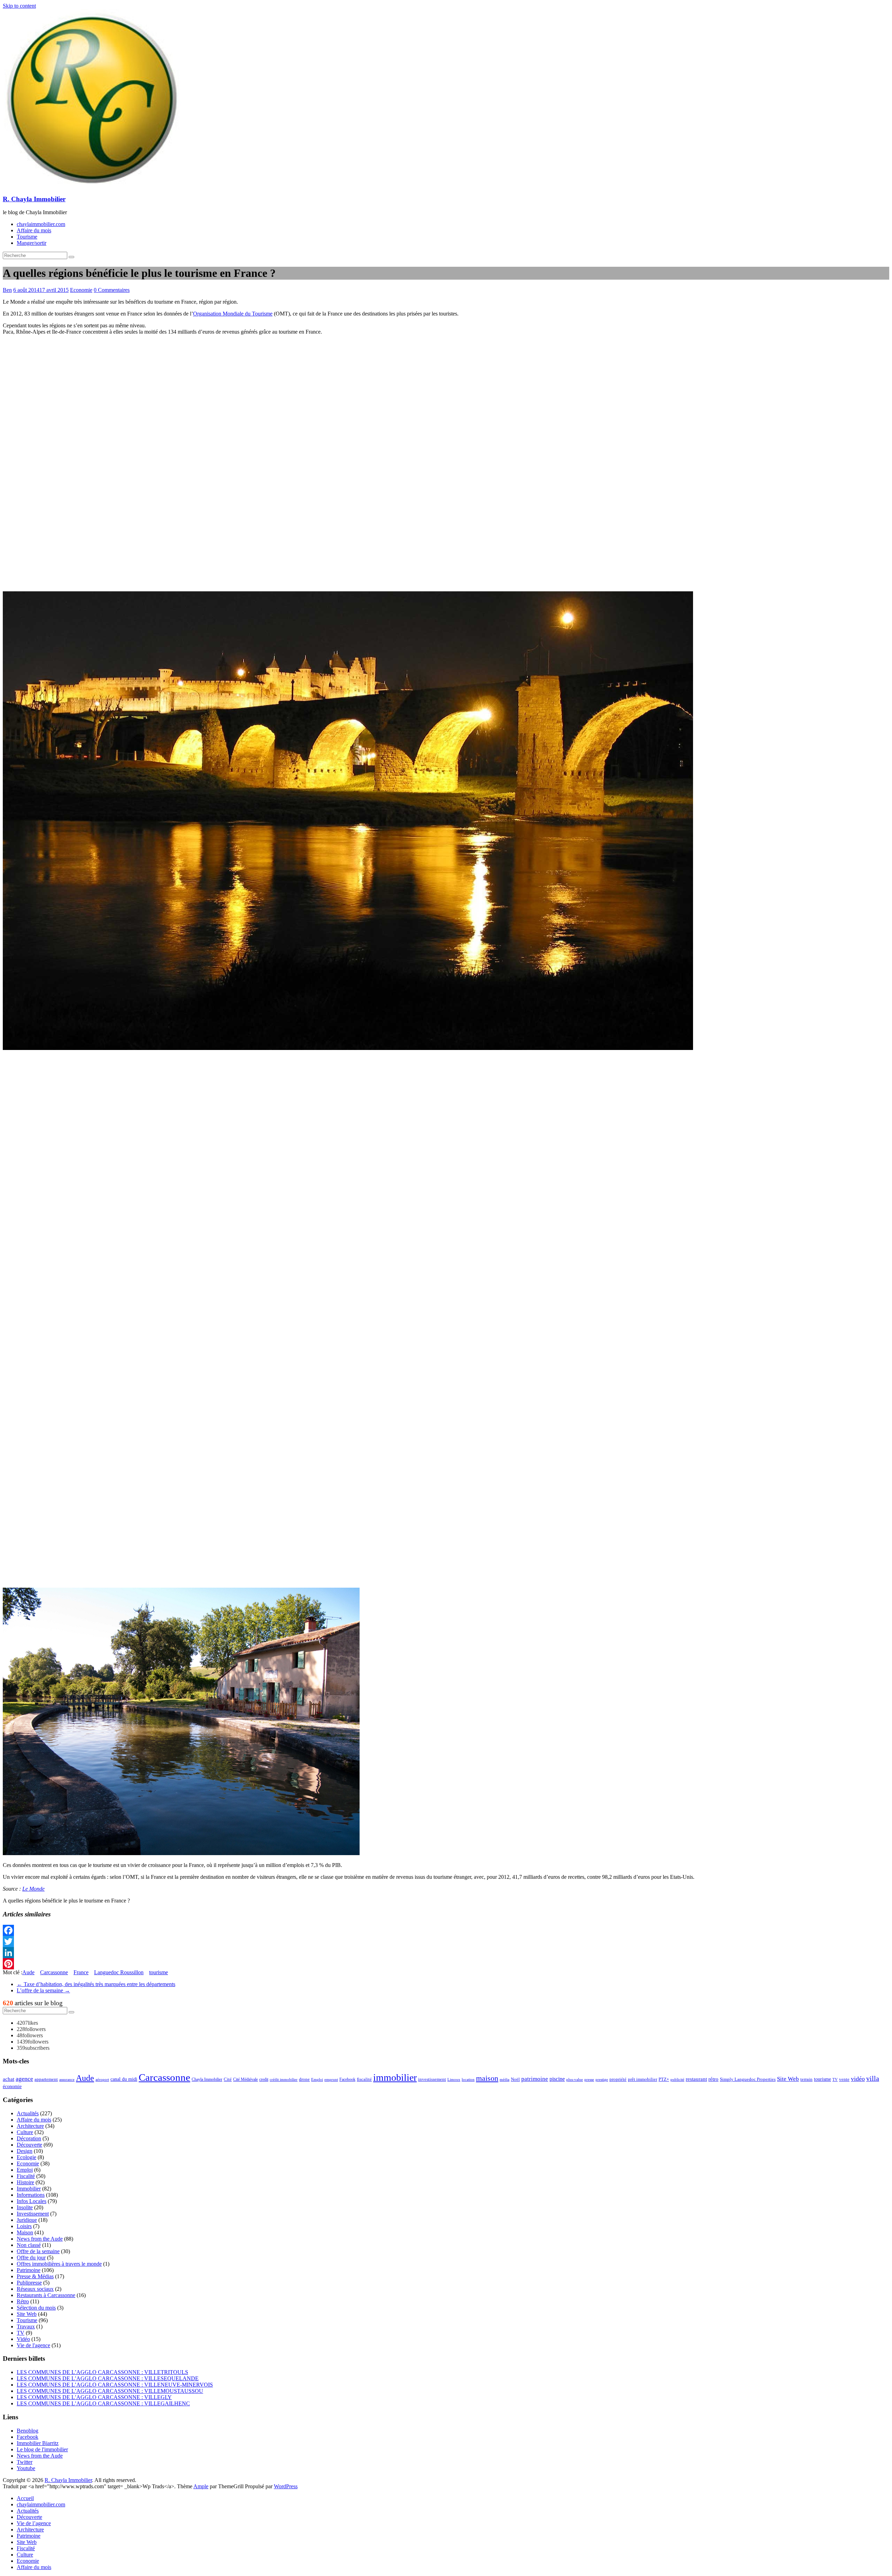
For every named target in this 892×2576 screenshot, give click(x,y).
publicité (677, 2080)
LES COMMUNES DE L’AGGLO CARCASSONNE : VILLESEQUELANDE (108, 2378)
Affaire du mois (34, 230)
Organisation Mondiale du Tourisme (233, 314)
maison (487, 2078)
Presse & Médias (35, 2276)
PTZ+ (664, 2079)
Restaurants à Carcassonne (46, 2295)
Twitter (25, 2462)
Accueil (25, 2498)
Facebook (347, 2079)
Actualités (28, 2113)
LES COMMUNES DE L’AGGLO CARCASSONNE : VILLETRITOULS (102, 2372)
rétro (713, 2079)
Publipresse (29, 2283)
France (81, 1972)
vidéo (858, 2079)
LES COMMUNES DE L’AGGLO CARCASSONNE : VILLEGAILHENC (103, 2403)
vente (844, 2079)
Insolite (25, 2207)
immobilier (395, 2077)
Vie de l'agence (33, 2345)
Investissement (33, 2214)
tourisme (159, 1972)
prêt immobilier (643, 2079)
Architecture (30, 2126)
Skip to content (19, 6)
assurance (67, 2079)
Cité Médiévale (245, 2079)
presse (589, 2080)
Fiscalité (26, 2176)
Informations (31, 2195)
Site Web (788, 2079)
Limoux (454, 2080)
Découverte (29, 2145)
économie (12, 2086)
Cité (228, 2079)
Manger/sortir (32, 243)
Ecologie (26, 2157)
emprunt (331, 2079)
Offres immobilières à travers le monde (59, 2264)
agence (24, 2079)
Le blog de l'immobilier (42, 2449)
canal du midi (124, 2079)
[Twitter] (446, 1941)
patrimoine (535, 2079)
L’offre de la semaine (43, 1990)
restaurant (696, 2079)
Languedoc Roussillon (119, 1972)
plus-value (575, 2079)
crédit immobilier (284, 2079)
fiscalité (364, 2079)
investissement (432, 2079)
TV (835, 2079)
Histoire (25, 2182)
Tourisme (27, 237)
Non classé (29, 2245)
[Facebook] (446, 1930)
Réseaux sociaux (35, 2289)
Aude (28, 1972)
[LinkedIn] (446, 1953)
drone (304, 2079)
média (505, 2080)
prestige (602, 2080)
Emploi (317, 2080)
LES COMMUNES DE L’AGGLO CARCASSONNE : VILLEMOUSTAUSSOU (110, 2391)
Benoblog (28, 2431)
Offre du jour (31, 2258)
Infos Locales (32, 2201)
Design (25, 2151)
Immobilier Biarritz (38, 2443)
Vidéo (23, 2339)
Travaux (26, 2326)
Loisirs (24, 2226)
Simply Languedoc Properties (748, 2079)
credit (264, 2079)
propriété (618, 2079)
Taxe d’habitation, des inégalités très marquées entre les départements (96, 1984)
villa (873, 2079)
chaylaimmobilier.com (41, 224)
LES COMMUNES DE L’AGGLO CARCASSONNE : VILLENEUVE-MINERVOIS (115, 2385)
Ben (7, 290)
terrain (806, 2079)
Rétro (23, 2301)
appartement (46, 2079)
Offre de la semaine (38, 2251)
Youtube (26, 2468)
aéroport (102, 2079)
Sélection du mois (36, 2308)
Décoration (29, 2138)
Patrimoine (29, 2270)
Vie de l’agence (34, 2523)
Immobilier (29, 2189)
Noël (515, 2079)
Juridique (27, 2220)
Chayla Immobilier (207, 2079)
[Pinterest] (446, 1964)
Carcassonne (54, 1972)
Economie (81, 290)
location (468, 2079)
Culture (25, 2132)
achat (9, 2079)
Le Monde (33, 1889)
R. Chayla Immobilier (34, 199)
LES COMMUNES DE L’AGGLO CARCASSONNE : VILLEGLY (94, 2397)
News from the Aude (40, 2239)
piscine (557, 2079)
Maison (25, 2232)
